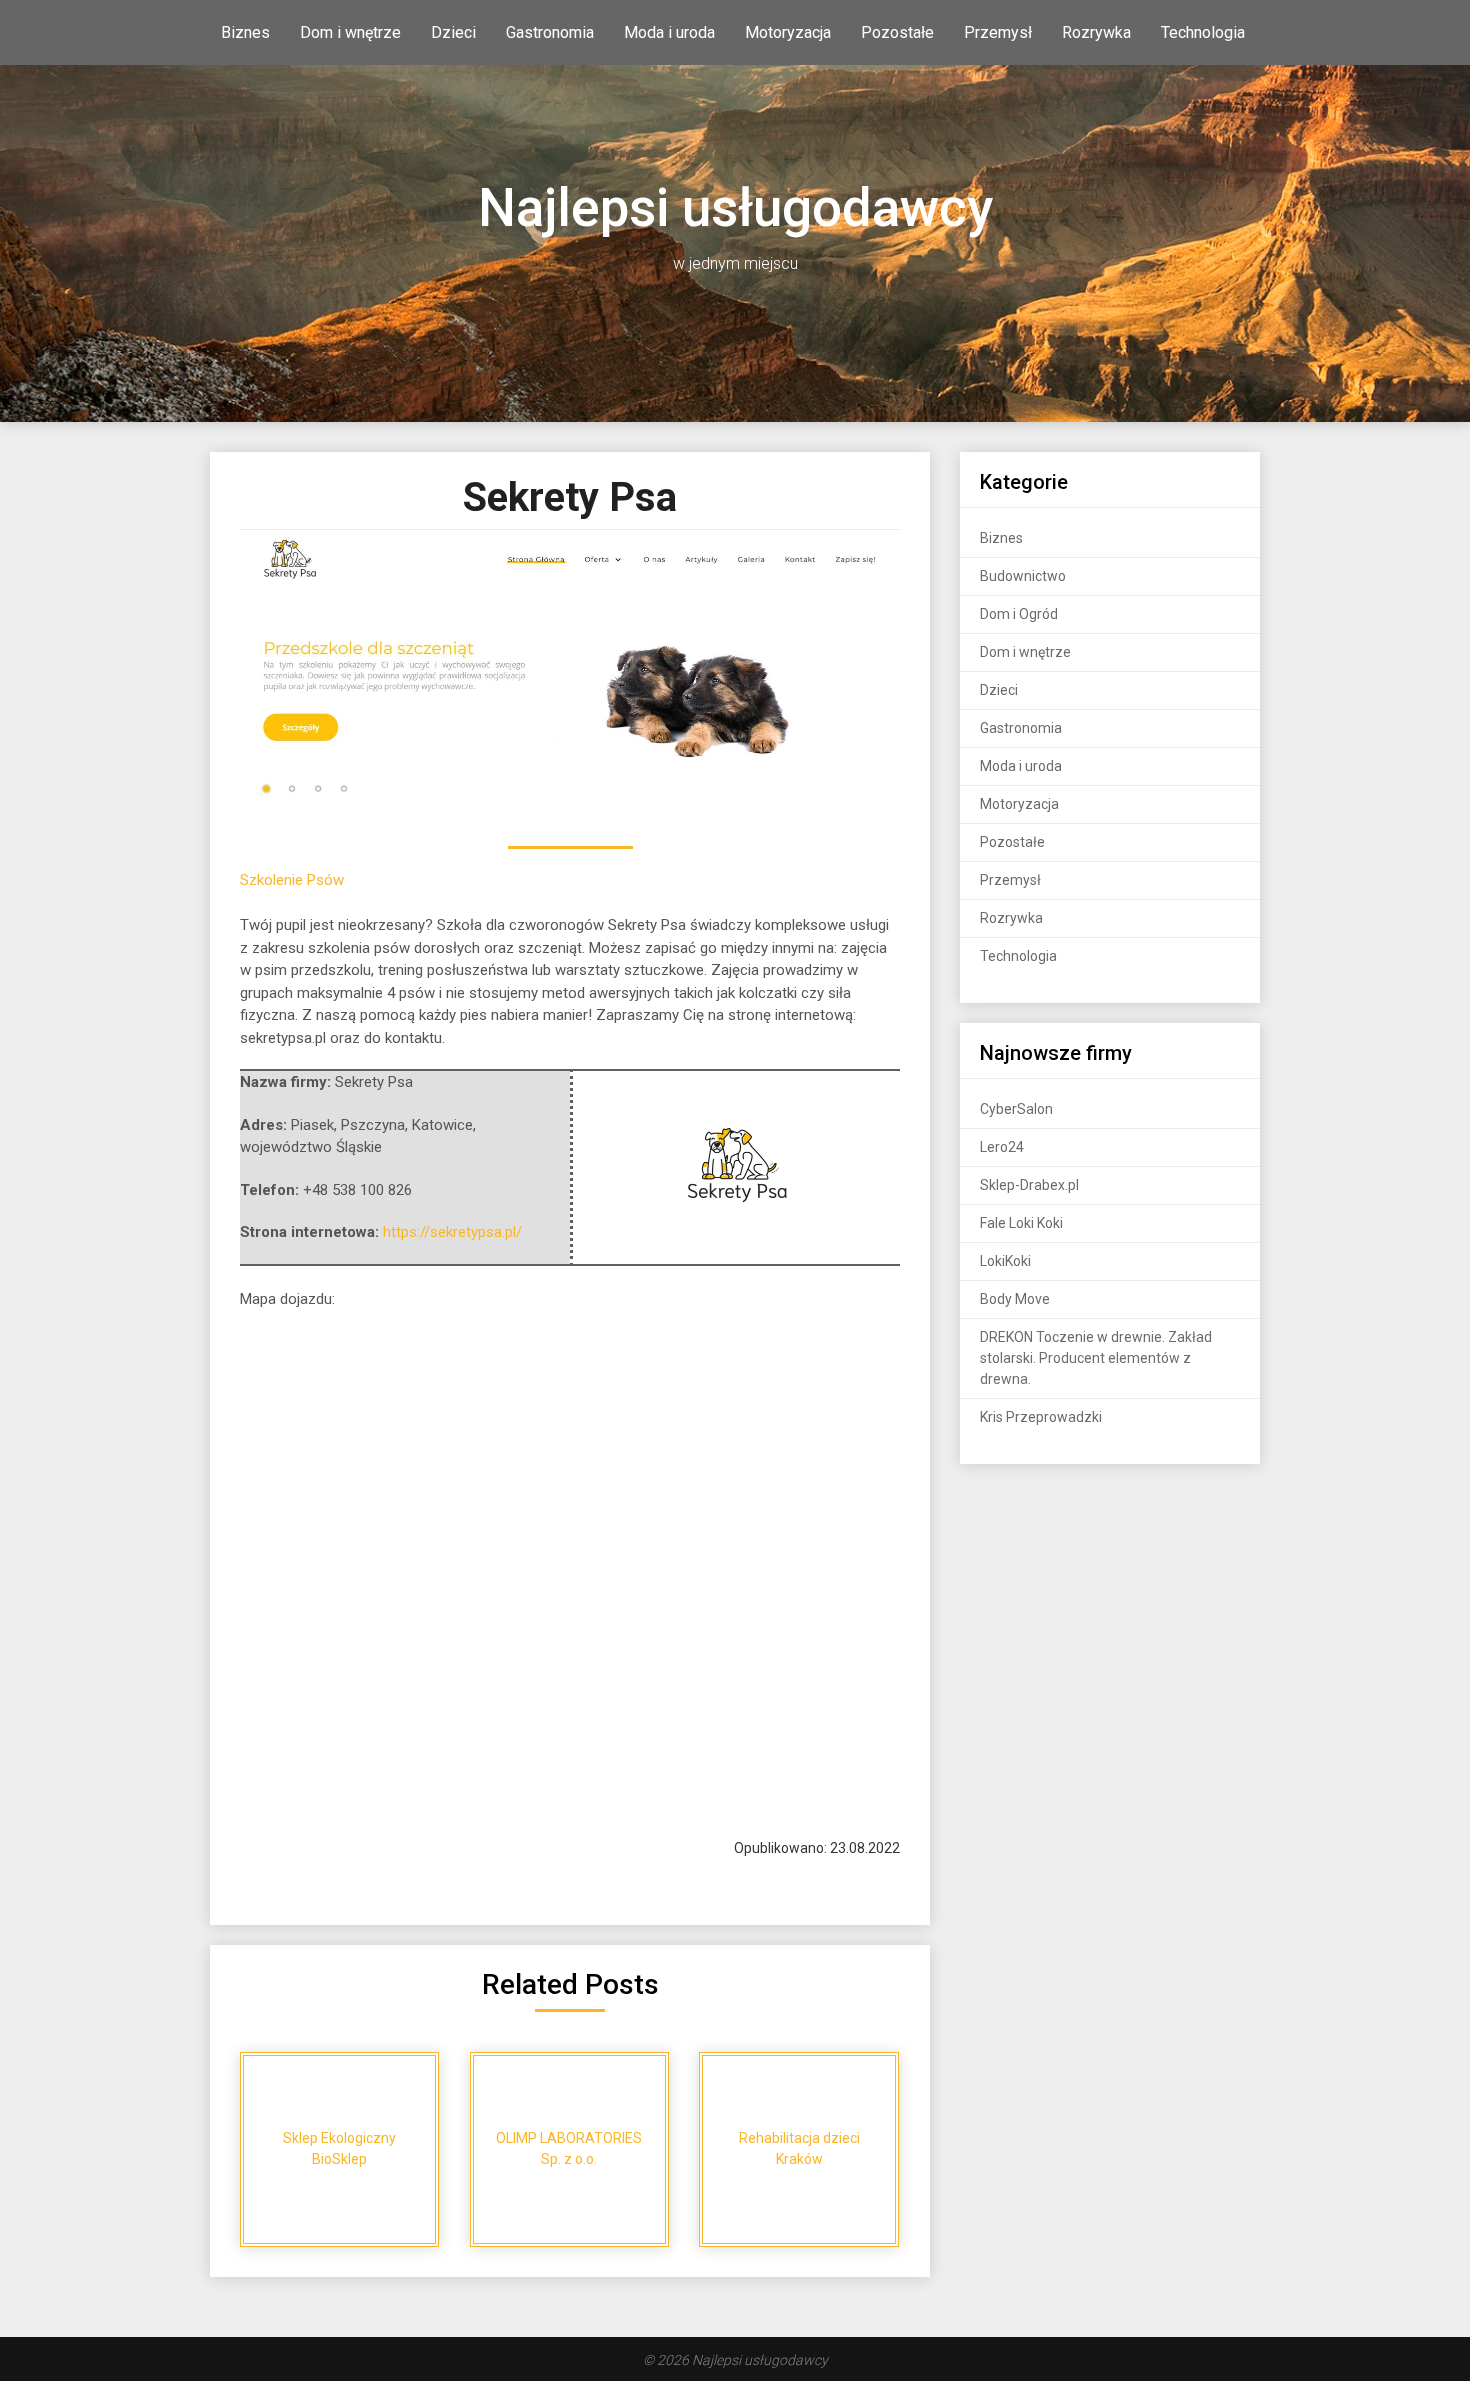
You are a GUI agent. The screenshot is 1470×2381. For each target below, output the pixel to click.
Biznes (245, 32)
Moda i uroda (669, 32)
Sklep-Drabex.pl (1029, 1185)
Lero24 (1002, 1147)
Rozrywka (1096, 32)
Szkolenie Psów (292, 880)
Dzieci (453, 32)
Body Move (1015, 1299)
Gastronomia (550, 32)
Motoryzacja (788, 32)
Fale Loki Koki (1021, 1223)
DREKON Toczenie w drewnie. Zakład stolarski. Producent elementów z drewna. (1096, 1358)
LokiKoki (1005, 1261)
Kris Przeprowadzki (1041, 1417)
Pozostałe (897, 32)
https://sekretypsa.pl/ (452, 1232)
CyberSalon (1016, 1109)
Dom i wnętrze (350, 32)
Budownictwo (1023, 576)
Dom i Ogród (1019, 614)
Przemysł (998, 32)
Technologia (1203, 32)
